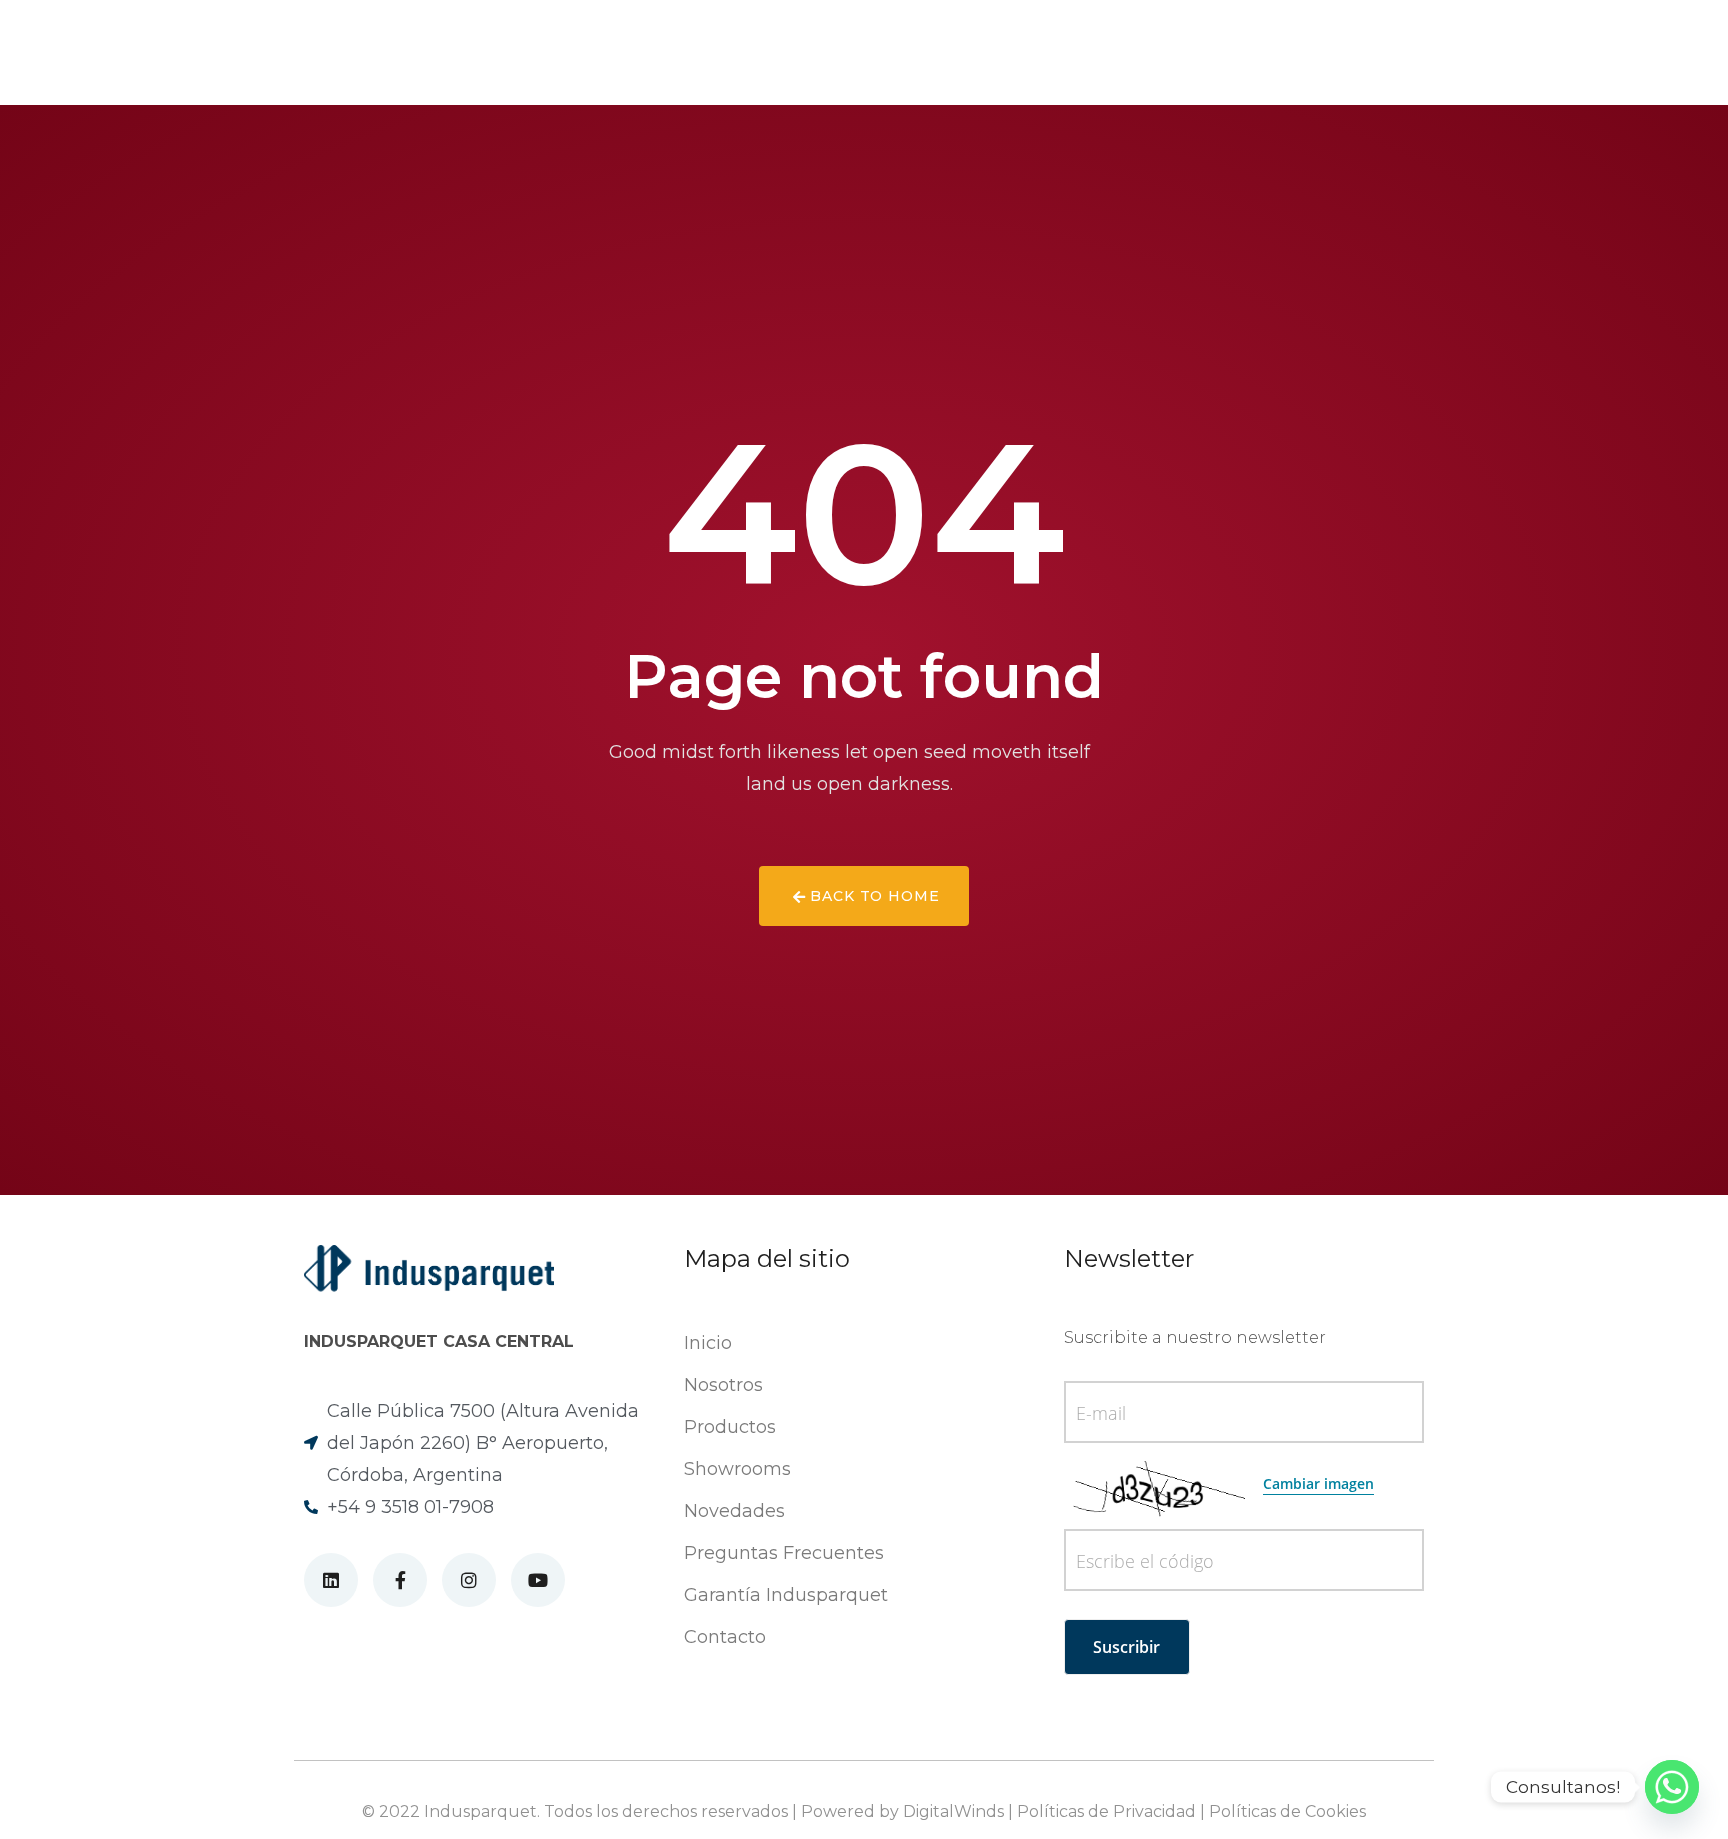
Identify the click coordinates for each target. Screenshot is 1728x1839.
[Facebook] (1598, 52)
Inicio (708, 1343)
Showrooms (842, 53)
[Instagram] (1628, 52)
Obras (947, 53)
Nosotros (475, 53)
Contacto (1042, 53)
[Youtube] (1658, 52)
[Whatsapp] (1672, 1787)
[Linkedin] (1568, 52)
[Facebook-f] (400, 1580)
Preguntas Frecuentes (784, 1553)
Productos (593, 53)
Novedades (715, 53)
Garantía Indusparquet (786, 1595)
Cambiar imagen (1318, 1483)
